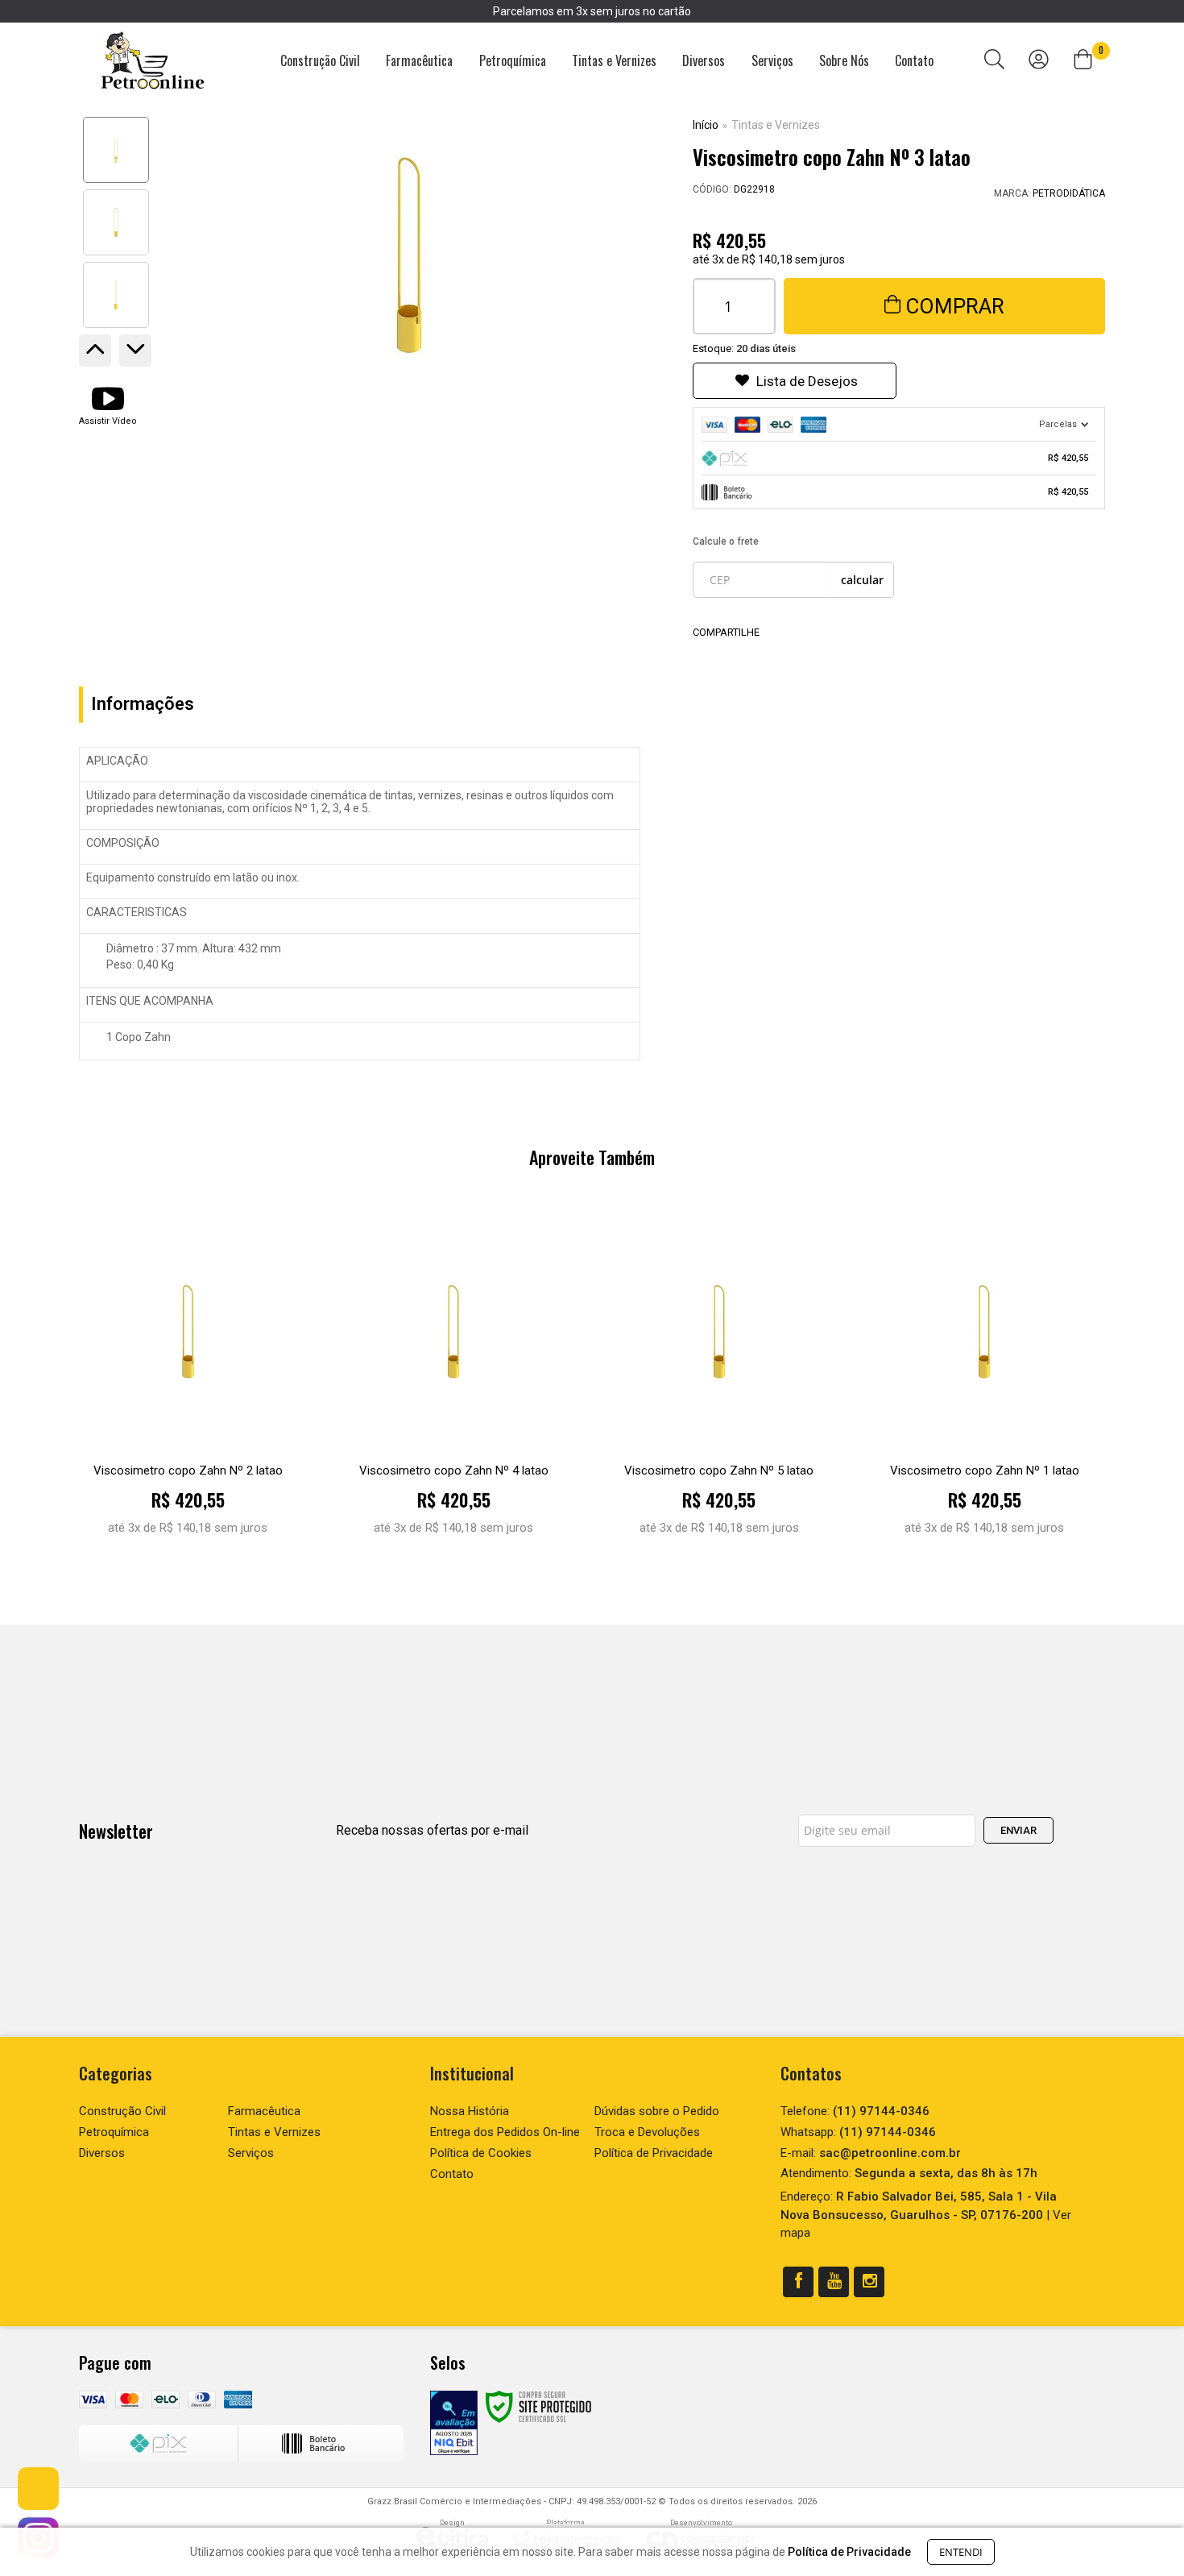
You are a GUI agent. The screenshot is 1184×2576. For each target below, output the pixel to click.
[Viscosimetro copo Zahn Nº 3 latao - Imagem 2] (116, 222)
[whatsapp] (38, 2489)
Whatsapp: (858, 2132)
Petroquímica (114, 2132)
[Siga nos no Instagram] (869, 2282)
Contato (452, 2174)
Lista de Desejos (807, 381)
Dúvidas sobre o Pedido (657, 2111)
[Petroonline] (153, 61)
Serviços (251, 2153)
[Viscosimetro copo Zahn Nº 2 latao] (188, 1381)
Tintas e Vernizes (776, 125)
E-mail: (871, 2153)
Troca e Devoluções (647, 2132)
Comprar (955, 306)
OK (862, 580)
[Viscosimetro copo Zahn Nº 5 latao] (719, 1381)
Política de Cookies (481, 2153)
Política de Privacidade (654, 2153)
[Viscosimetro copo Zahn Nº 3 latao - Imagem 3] (116, 295)
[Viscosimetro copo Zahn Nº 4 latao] (454, 1381)
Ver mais (188, 1535)
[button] (108, 404)
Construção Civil (122, 2111)
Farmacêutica (264, 2111)
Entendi (961, 2552)
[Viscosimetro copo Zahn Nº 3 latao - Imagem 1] (116, 150)
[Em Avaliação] (454, 2423)
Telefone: (855, 2111)
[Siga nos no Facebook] (798, 2282)
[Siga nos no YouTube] (834, 2282)
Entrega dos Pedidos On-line (505, 2132)
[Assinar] (1018, 1830)
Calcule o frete (726, 541)
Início (706, 125)
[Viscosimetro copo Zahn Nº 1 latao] (985, 1381)
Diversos (102, 2153)
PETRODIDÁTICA (1069, 193)
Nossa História (470, 2111)
